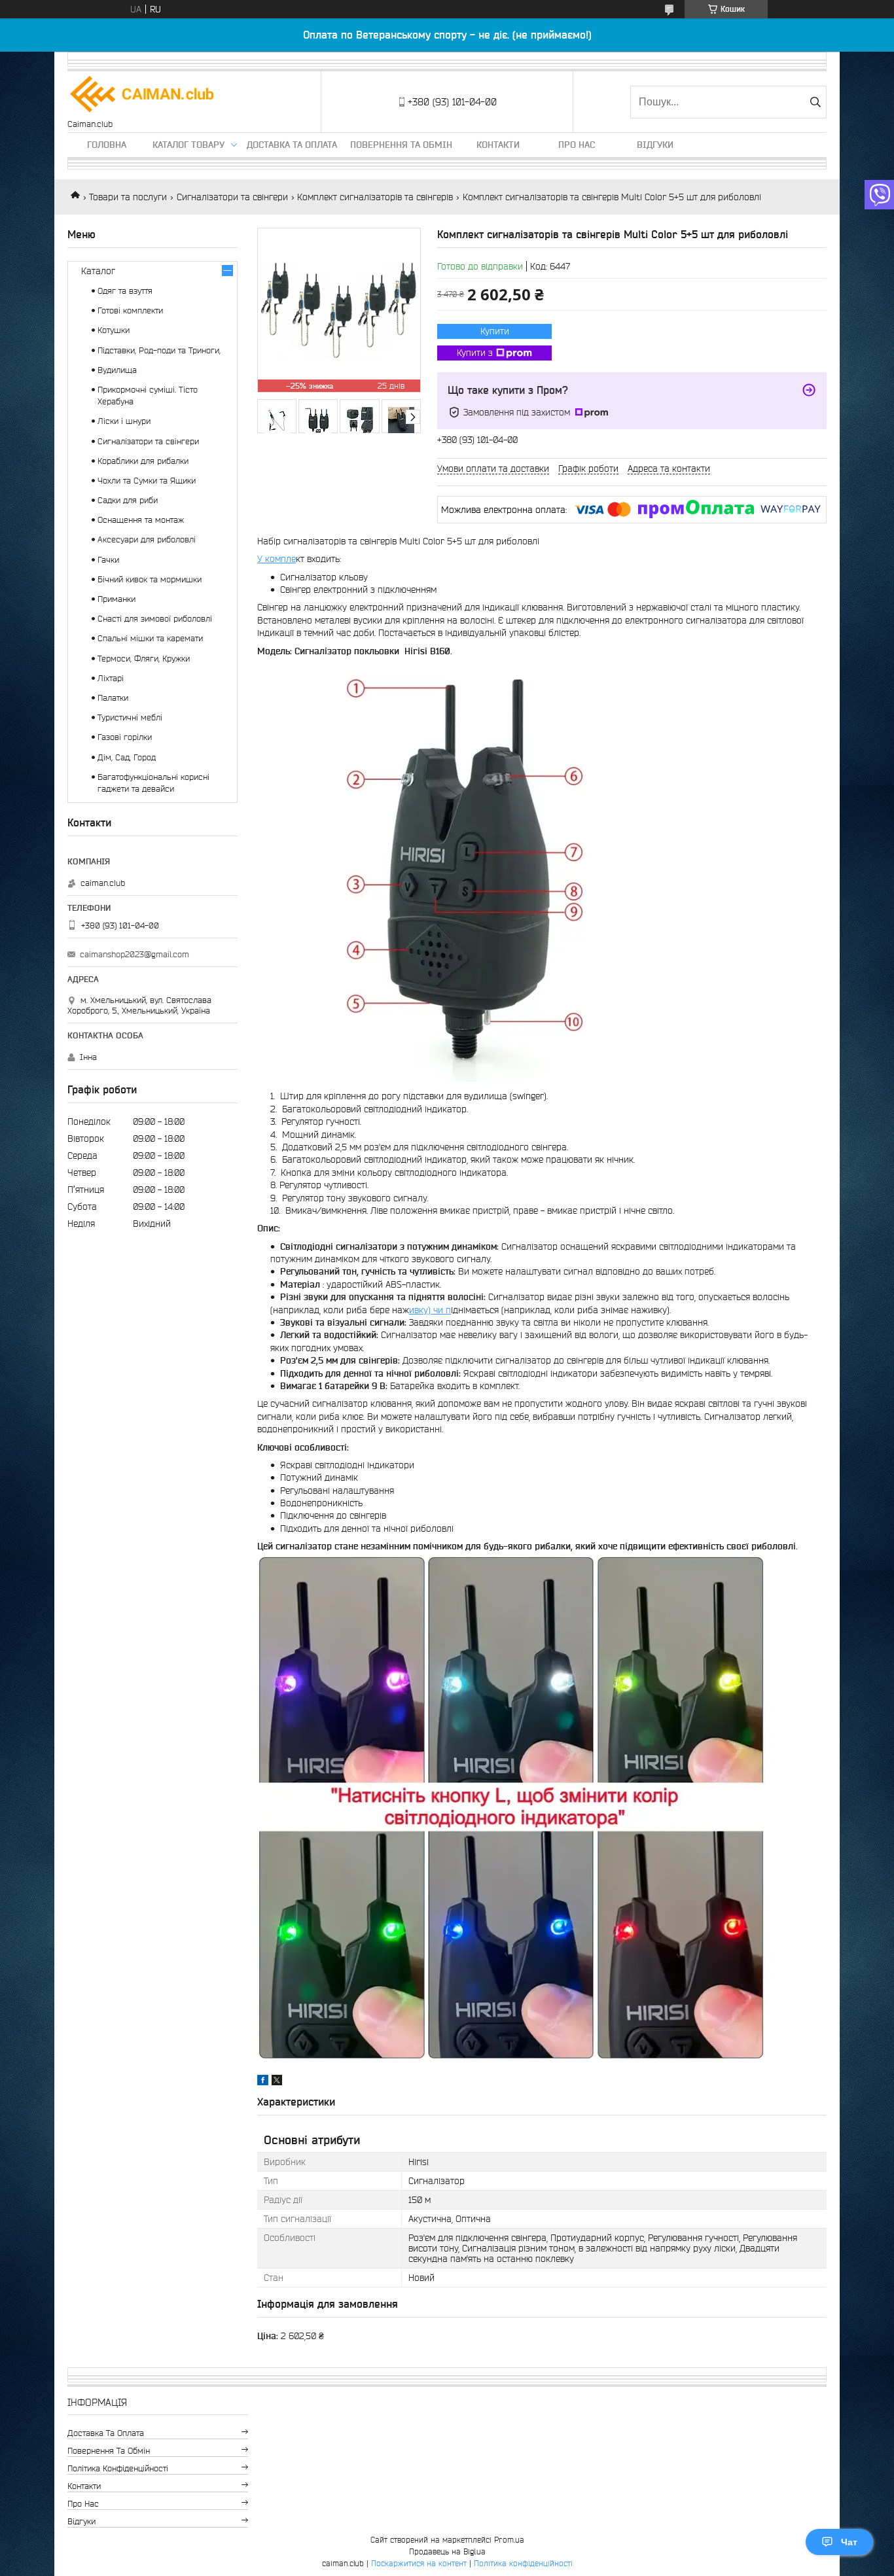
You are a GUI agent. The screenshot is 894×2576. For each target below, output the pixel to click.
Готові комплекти (130, 310)
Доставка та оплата (292, 145)
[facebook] (263, 2082)
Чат (849, 2542)
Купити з (475, 353)
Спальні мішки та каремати (150, 638)
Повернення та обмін (401, 145)
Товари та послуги (128, 197)
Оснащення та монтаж (141, 520)
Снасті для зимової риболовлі (155, 619)
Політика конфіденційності (118, 2468)
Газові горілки (125, 737)
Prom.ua (509, 2540)
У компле (277, 559)
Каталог (98, 271)
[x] (277, 2082)
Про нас (577, 145)
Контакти (498, 145)
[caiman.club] (143, 95)
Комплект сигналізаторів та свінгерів (375, 197)
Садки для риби (128, 500)
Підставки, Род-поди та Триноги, (159, 350)
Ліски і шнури (124, 421)
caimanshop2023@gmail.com (134, 954)
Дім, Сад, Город (127, 757)
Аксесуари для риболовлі (147, 539)
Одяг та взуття (125, 291)
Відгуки (655, 145)
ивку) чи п (430, 1310)
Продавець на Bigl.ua (447, 2551)
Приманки (116, 599)
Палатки (113, 698)
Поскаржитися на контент (419, 2563)
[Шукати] (815, 102)
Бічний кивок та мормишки (150, 579)
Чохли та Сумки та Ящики (147, 481)
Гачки (108, 560)
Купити (495, 331)
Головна (107, 145)
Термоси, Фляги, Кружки (144, 659)
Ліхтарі (111, 678)
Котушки (114, 330)
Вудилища (117, 370)
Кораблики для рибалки (143, 461)
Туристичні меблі (130, 717)
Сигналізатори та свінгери (232, 197)
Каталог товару (188, 145)
